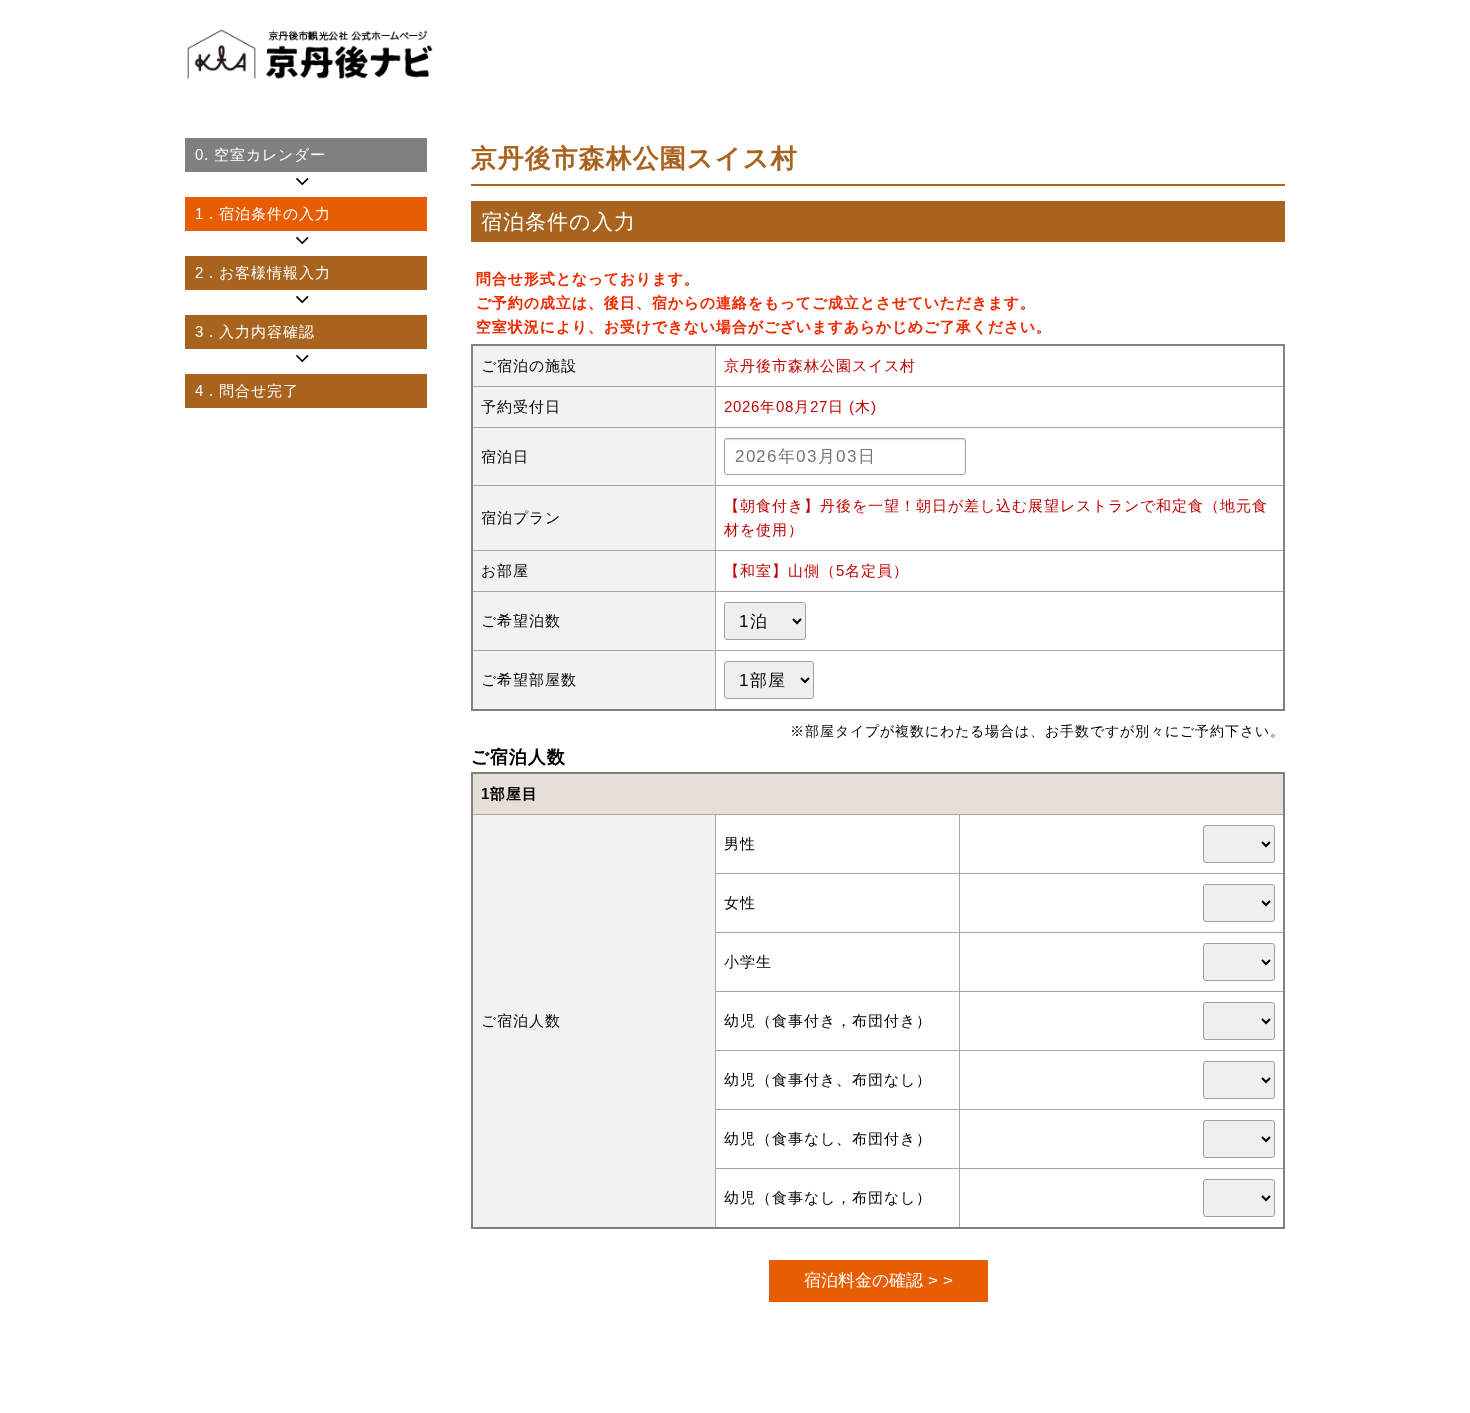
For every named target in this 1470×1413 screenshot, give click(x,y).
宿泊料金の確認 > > (878, 1280)
